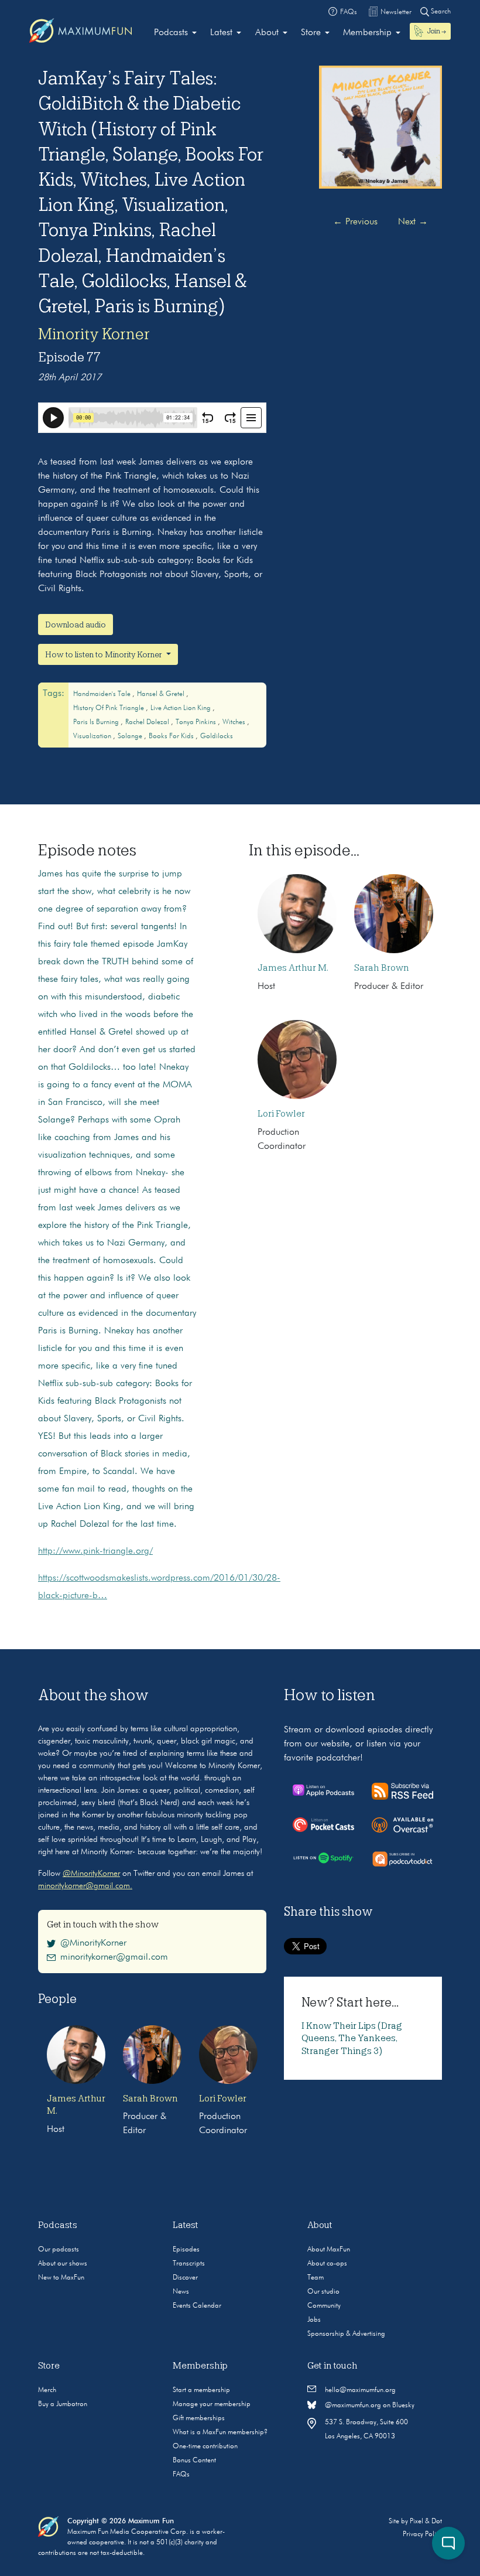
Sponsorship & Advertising (346, 2334)
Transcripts (189, 2264)
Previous (355, 222)
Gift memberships (199, 2418)
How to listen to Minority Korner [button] (104, 654)
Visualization (93, 736)
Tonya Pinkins (197, 722)
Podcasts (171, 33)
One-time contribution (205, 2447)
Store (311, 33)
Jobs (314, 2320)
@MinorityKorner (91, 1874)
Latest (221, 33)
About (267, 33)
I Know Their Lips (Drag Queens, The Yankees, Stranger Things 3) (352, 2038)
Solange (131, 736)
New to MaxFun (61, 2278)
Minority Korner (94, 334)
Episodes (186, 2250)
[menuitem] (175, 33)
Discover (185, 2278)
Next (413, 222)
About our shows (63, 2264)
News (181, 2292)
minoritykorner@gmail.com (114, 1957)
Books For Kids (172, 736)
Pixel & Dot (426, 2522)
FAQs (181, 2475)
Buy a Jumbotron (63, 2404)
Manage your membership (212, 2404)
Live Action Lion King (181, 708)
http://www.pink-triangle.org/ (95, 1551)
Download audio (76, 625)
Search (440, 12)
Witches (235, 722)
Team (316, 2278)
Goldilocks (217, 736)
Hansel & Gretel (162, 694)
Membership (367, 33)
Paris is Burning (97, 722)
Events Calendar (197, 2306)
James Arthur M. (293, 968)
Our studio (323, 2292)
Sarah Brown (382, 968)
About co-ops (327, 2264)
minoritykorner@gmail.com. (85, 1886)
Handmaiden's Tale (103, 694)
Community (324, 2306)
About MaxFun (329, 2250)
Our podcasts (59, 2250)
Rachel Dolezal (148, 722)
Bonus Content (194, 2461)
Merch (47, 2390)
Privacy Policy (422, 2534)
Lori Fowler (281, 1114)
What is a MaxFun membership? (220, 2432)
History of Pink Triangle (109, 708)
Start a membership (201, 2390)
